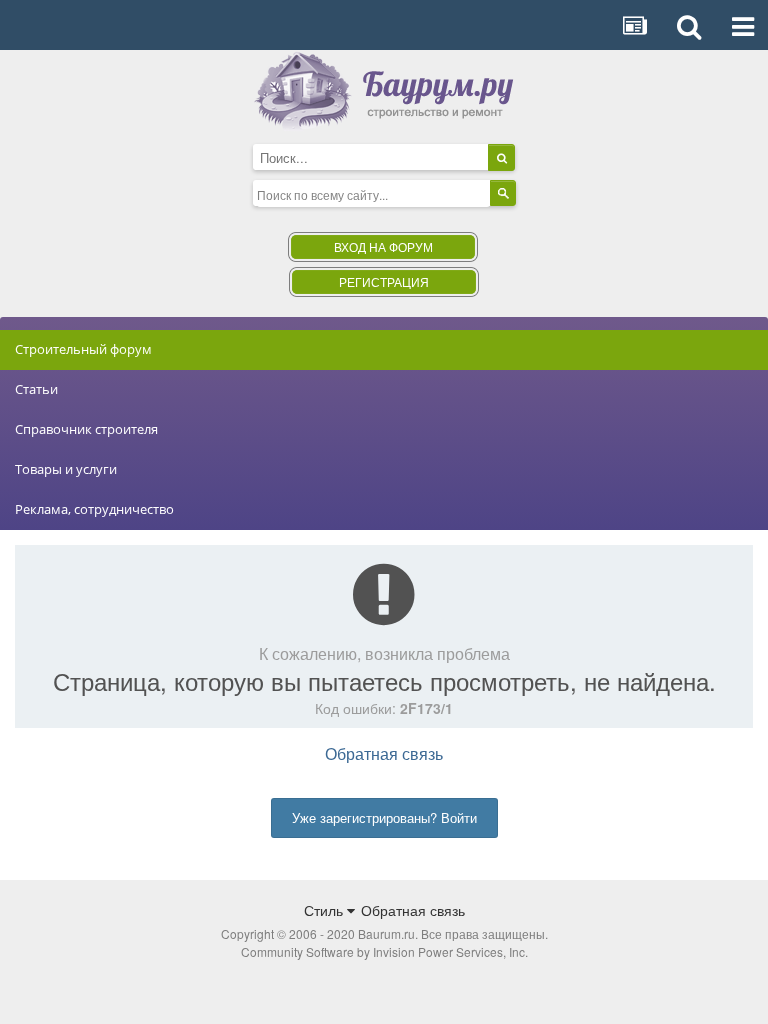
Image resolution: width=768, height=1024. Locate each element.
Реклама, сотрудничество (94, 509)
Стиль (325, 910)
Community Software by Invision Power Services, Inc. (384, 951)
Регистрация (384, 281)
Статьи (36, 389)
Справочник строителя (86, 429)
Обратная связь (384, 753)
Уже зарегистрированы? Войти (384, 817)
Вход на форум (383, 246)
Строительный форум (83, 349)
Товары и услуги (66, 469)
